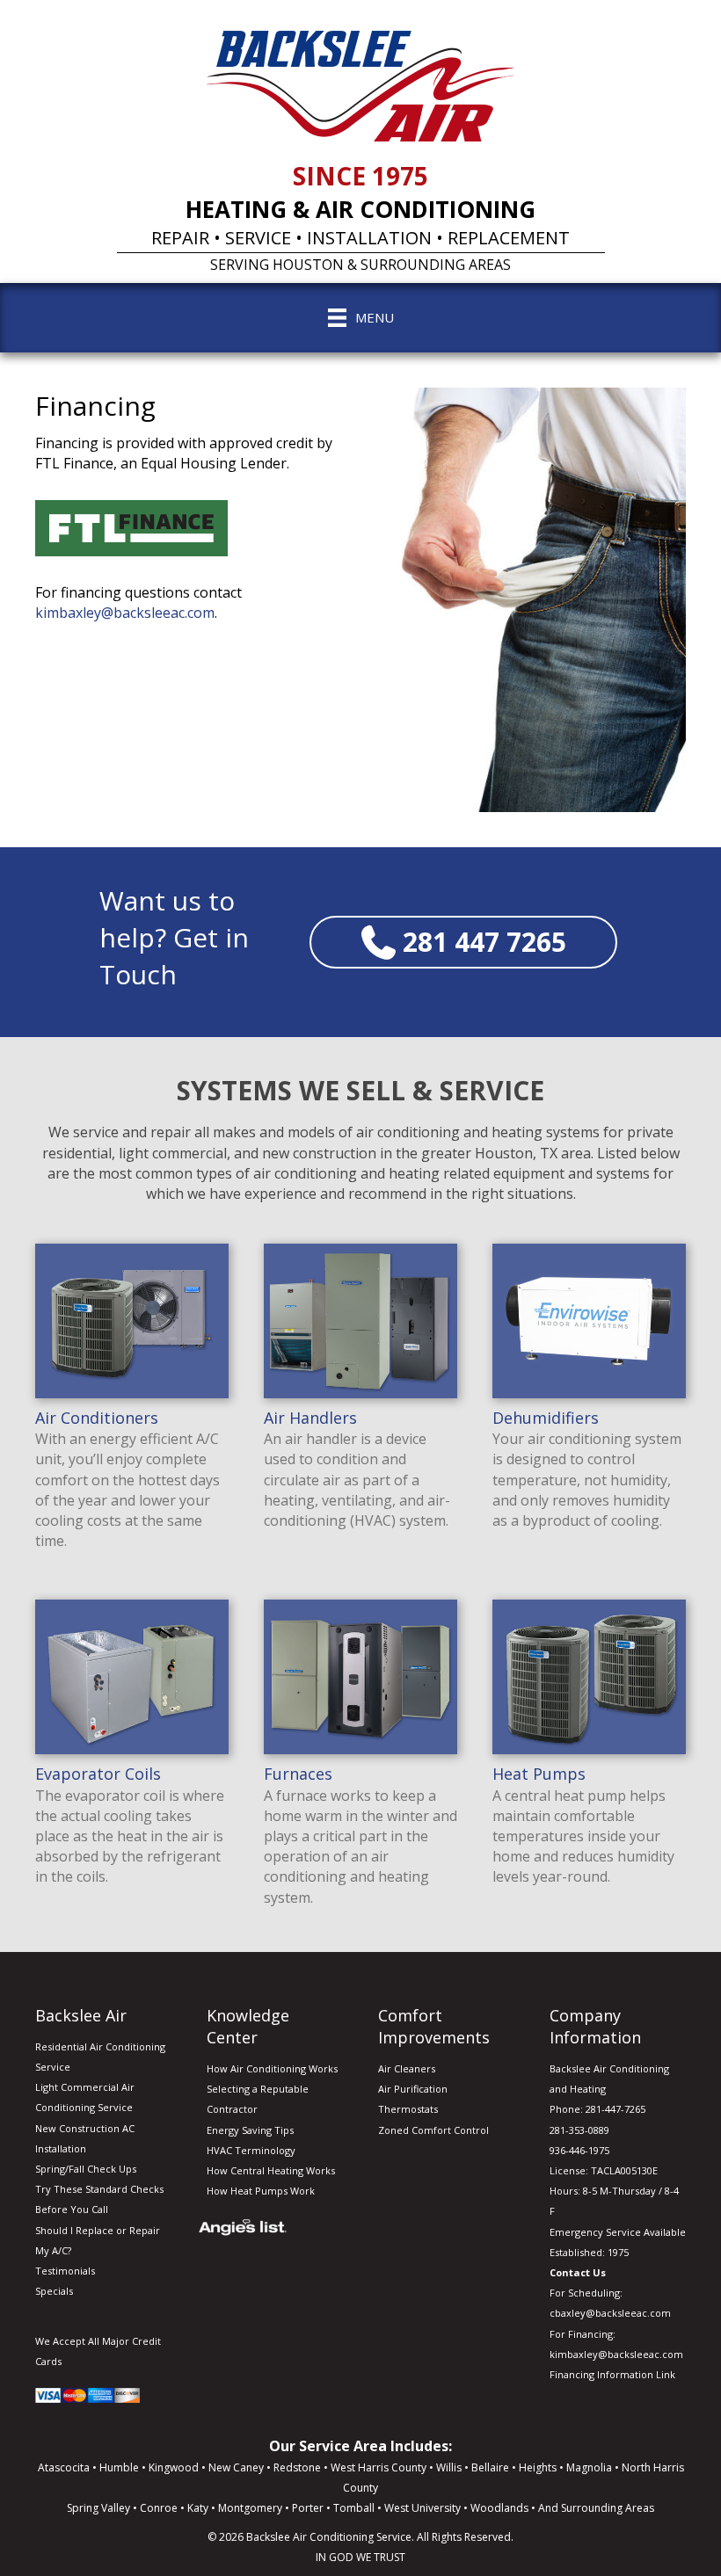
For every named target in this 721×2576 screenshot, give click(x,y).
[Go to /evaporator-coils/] (132, 1745)
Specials (54, 2291)
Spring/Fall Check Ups (86, 2169)
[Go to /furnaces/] (360, 1756)
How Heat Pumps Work (261, 2191)
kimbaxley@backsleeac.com (125, 613)
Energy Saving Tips (250, 2130)
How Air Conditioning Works (272, 2068)
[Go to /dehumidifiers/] (589, 1390)
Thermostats (408, 2109)
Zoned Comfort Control (433, 2130)
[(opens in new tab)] (131, 526)
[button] (463, 942)
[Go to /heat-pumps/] (589, 1745)
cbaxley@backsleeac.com (610, 2313)
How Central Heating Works (271, 2170)
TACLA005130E (624, 2170)
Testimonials (65, 2271)
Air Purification (413, 2089)
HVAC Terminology (251, 2150)
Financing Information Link (612, 2374)
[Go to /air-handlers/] (360, 1390)
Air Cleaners (407, 2068)
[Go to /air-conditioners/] (132, 1400)
